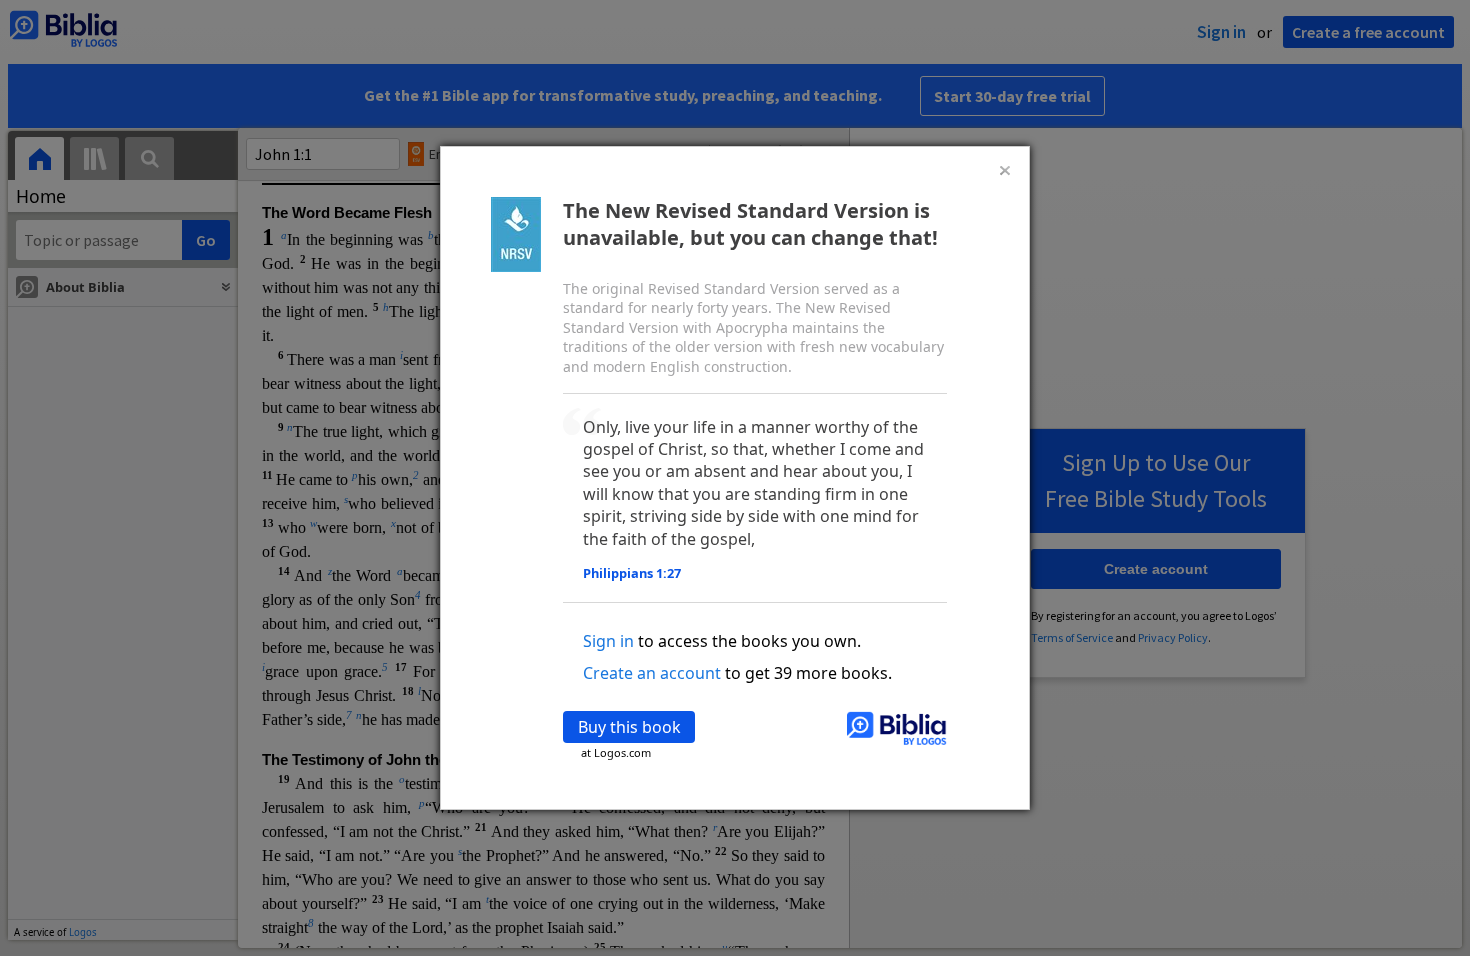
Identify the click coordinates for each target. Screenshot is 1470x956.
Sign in (608, 641)
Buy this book (629, 727)
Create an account (652, 673)
